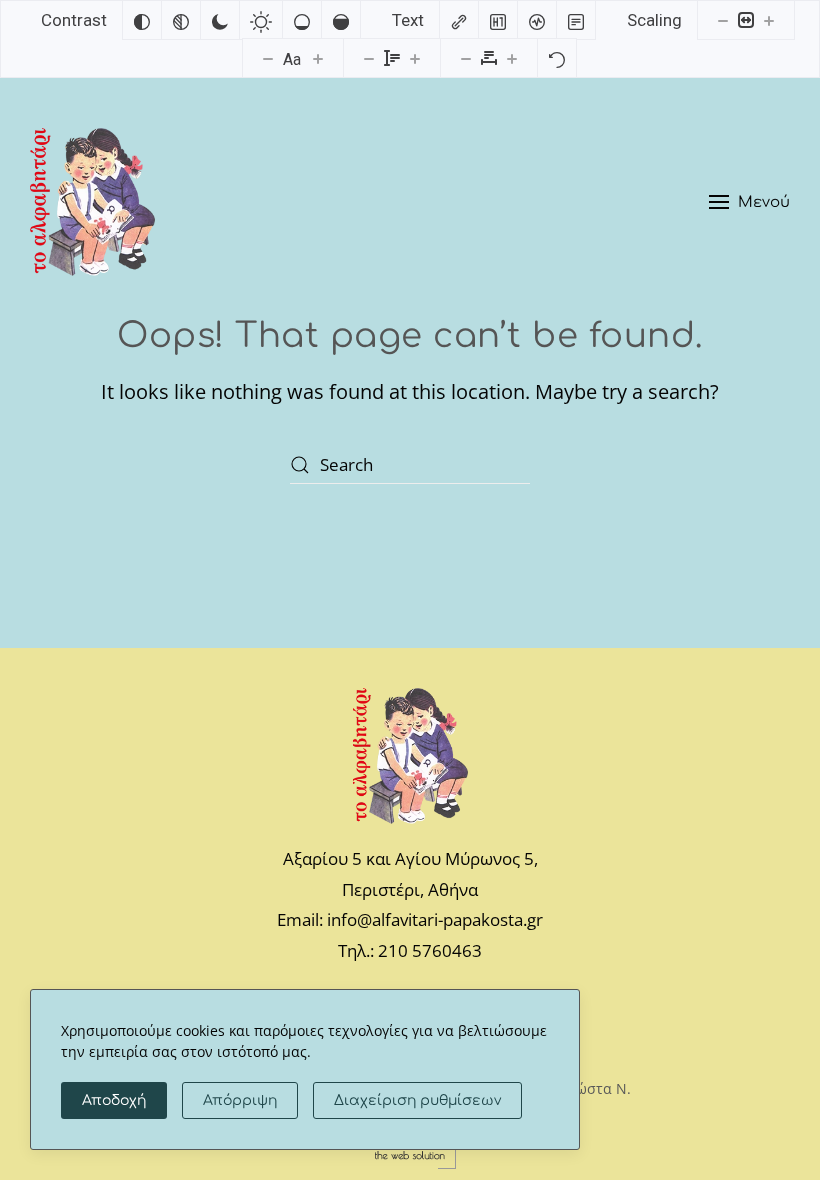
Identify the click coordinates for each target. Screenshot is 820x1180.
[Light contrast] (261, 20)
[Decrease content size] (723, 20)
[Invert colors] (142, 20)
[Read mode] (576, 20)
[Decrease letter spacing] (466, 58)
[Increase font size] (318, 58)
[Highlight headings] (498, 20)
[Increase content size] (769, 20)
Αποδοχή (114, 1100)
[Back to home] (92, 202)
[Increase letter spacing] (512, 58)
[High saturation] (341, 20)
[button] (749, 202)
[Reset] (557, 58)
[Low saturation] (302, 20)
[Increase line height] (415, 58)
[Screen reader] (537, 20)
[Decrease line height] (369, 58)
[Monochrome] (181, 20)
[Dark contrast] (220, 20)
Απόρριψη (240, 1100)
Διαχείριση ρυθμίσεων (417, 1100)
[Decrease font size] (268, 58)
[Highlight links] (459, 20)
